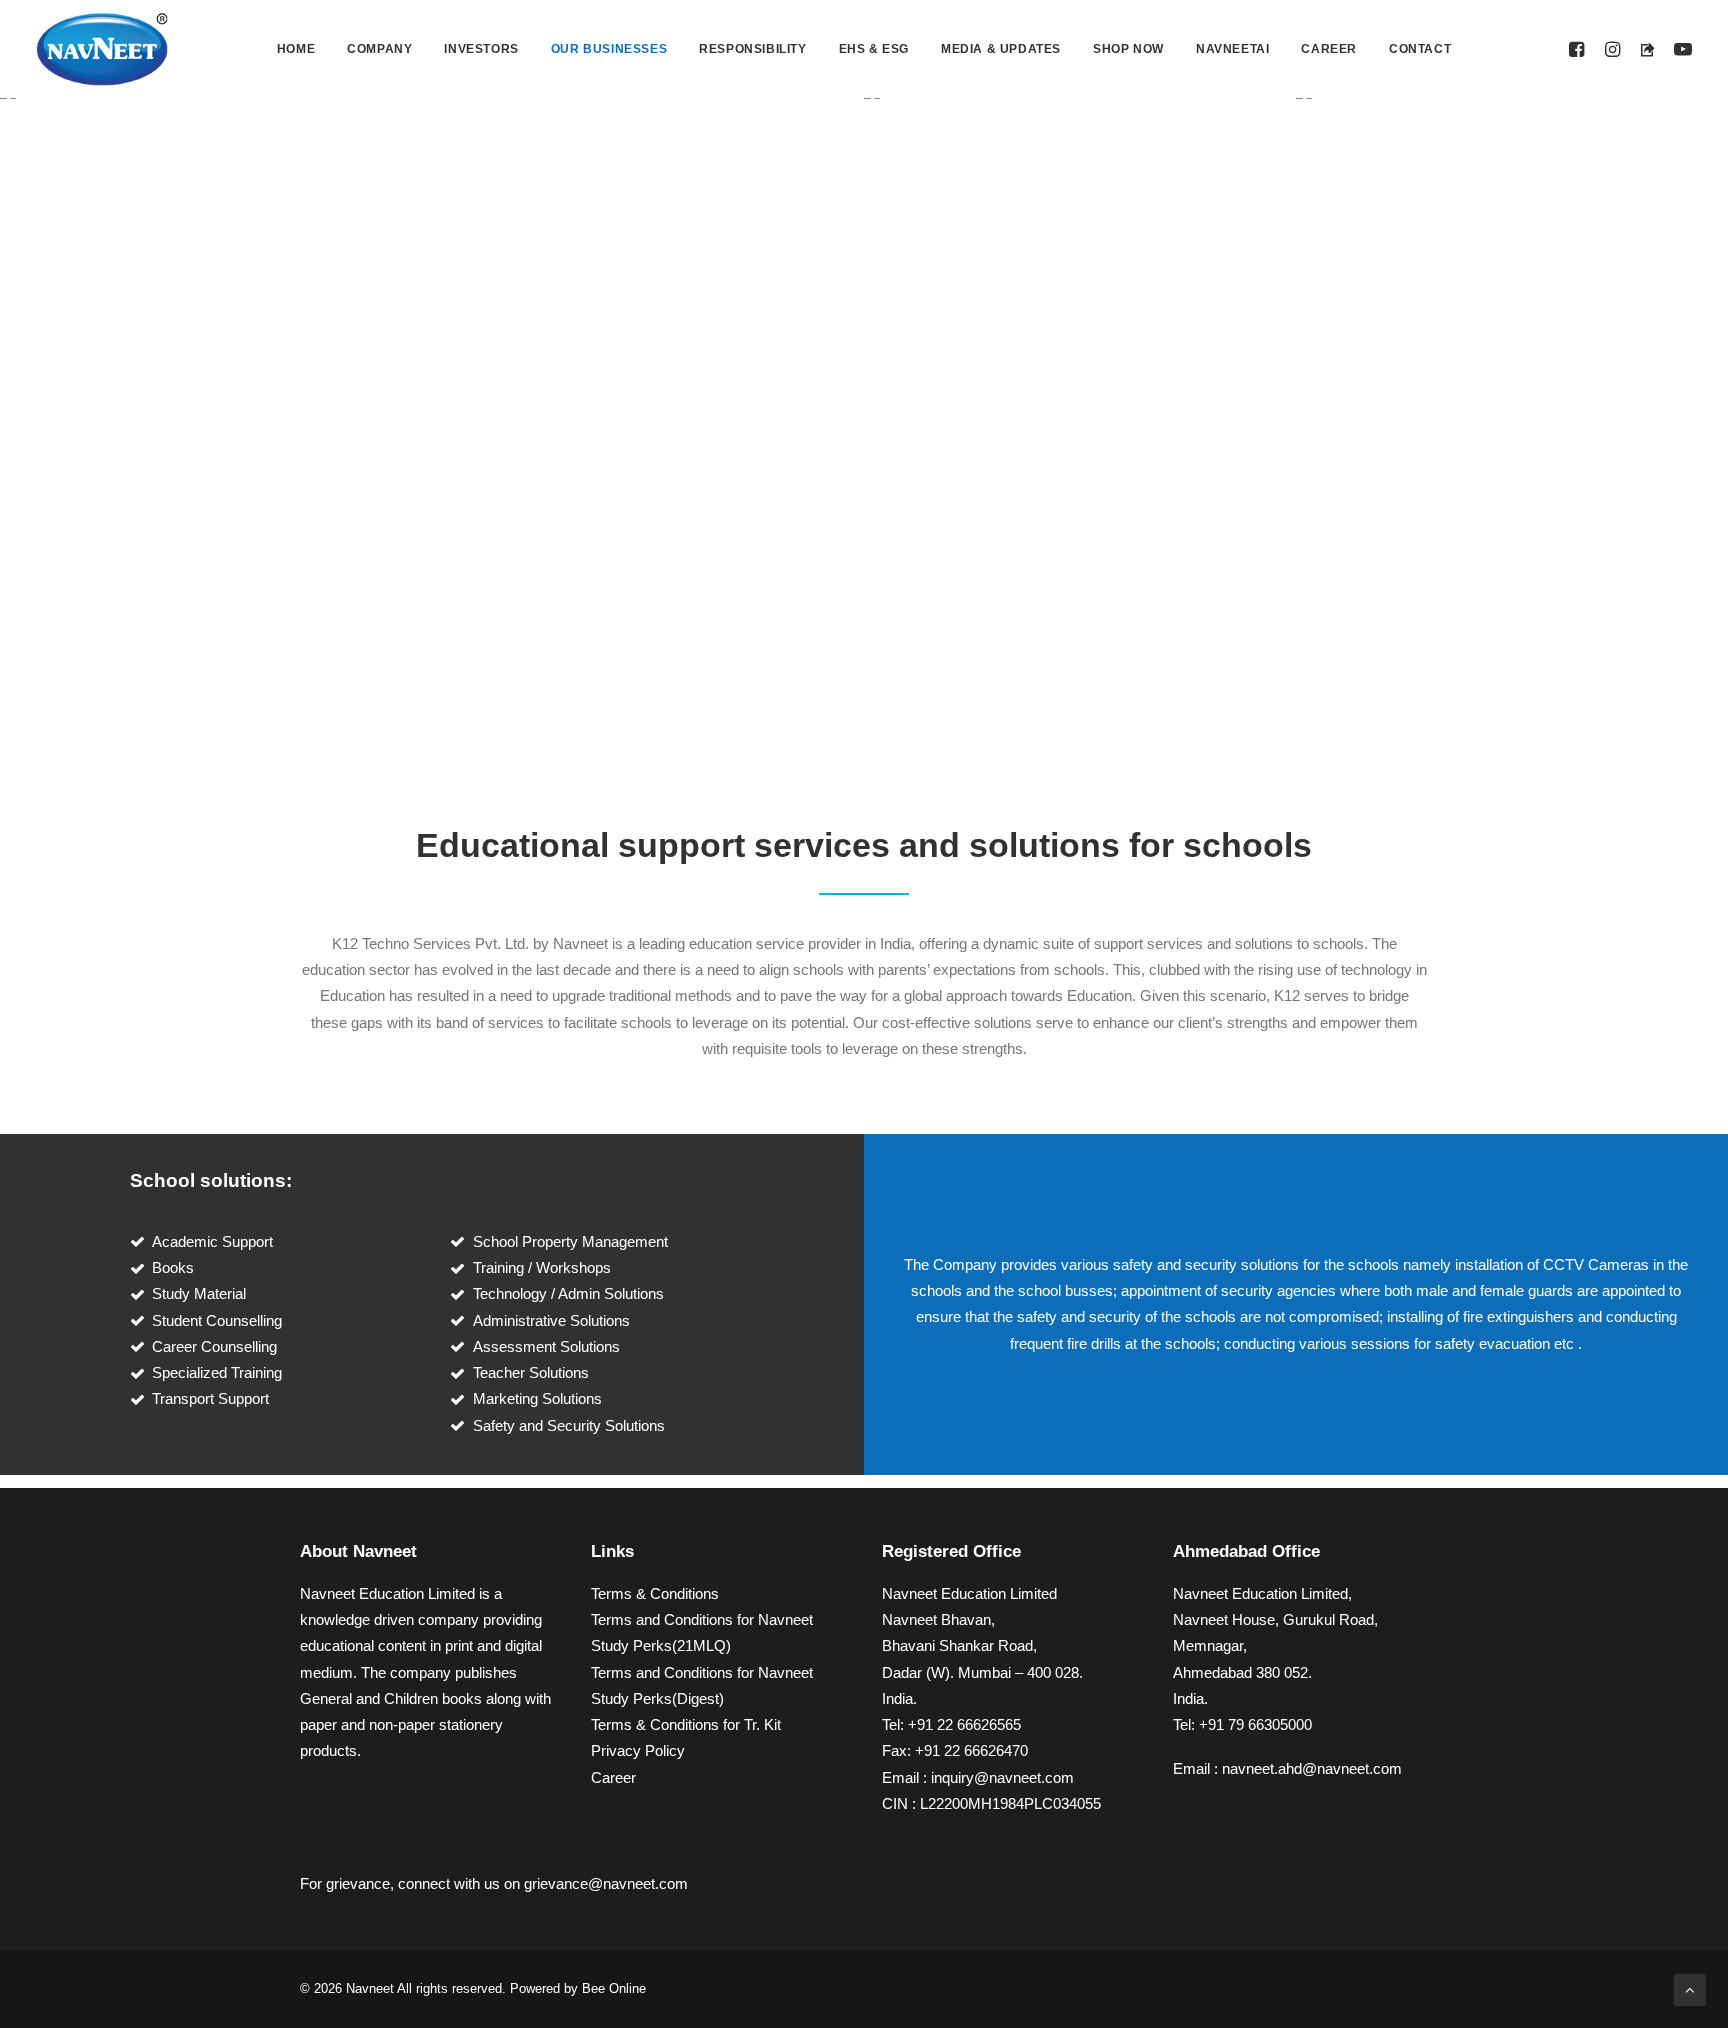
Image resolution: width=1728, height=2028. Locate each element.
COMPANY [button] (379, 49)
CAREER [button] (1329, 49)
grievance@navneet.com (606, 1883)
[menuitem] (296, 49)
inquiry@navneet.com (1002, 1777)
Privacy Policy (638, 1750)
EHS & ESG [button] (874, 49)
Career (613, 1777)
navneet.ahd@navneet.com (1312, 1768)
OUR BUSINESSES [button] (609, 49)
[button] (1579, 49)
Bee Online (614, 1988)
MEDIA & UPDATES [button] (1001, 49)
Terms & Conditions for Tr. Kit (686, 1724)
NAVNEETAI (1232, 49)
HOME (296, 49)
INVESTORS (481, 49)
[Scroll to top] (1690, 1988)
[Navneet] (102, 49)
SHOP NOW (1128, 49)
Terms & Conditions (655, 1593)
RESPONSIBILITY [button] (752, 49)
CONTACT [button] (1420, 49)
